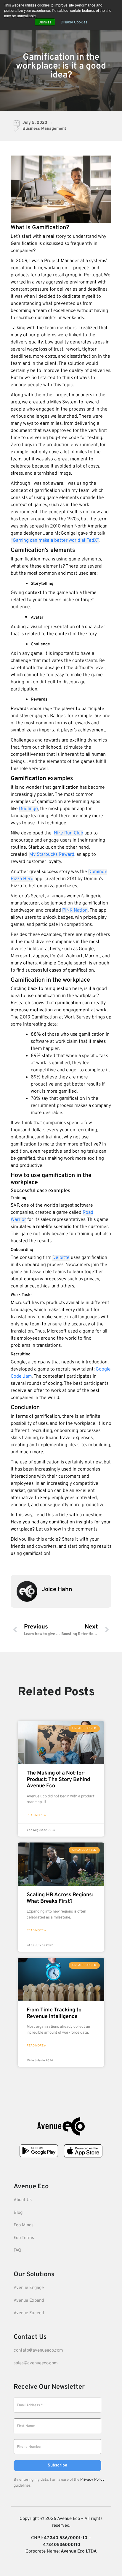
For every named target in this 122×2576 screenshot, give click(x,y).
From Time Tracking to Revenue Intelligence (54, 2013)
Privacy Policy (92, 2480)
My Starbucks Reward (52, 855)
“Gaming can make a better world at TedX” (55, 541)
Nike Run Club (69, 833)
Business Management (44, 129)
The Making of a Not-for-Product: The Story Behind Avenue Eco (58, 1780)
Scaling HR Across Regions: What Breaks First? (60, 1898)
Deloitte (61, 1258)
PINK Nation (75, 910)
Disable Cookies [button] (74, 22)
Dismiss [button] (45, 22)
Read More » (36, 1815)
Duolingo (28, 809)
